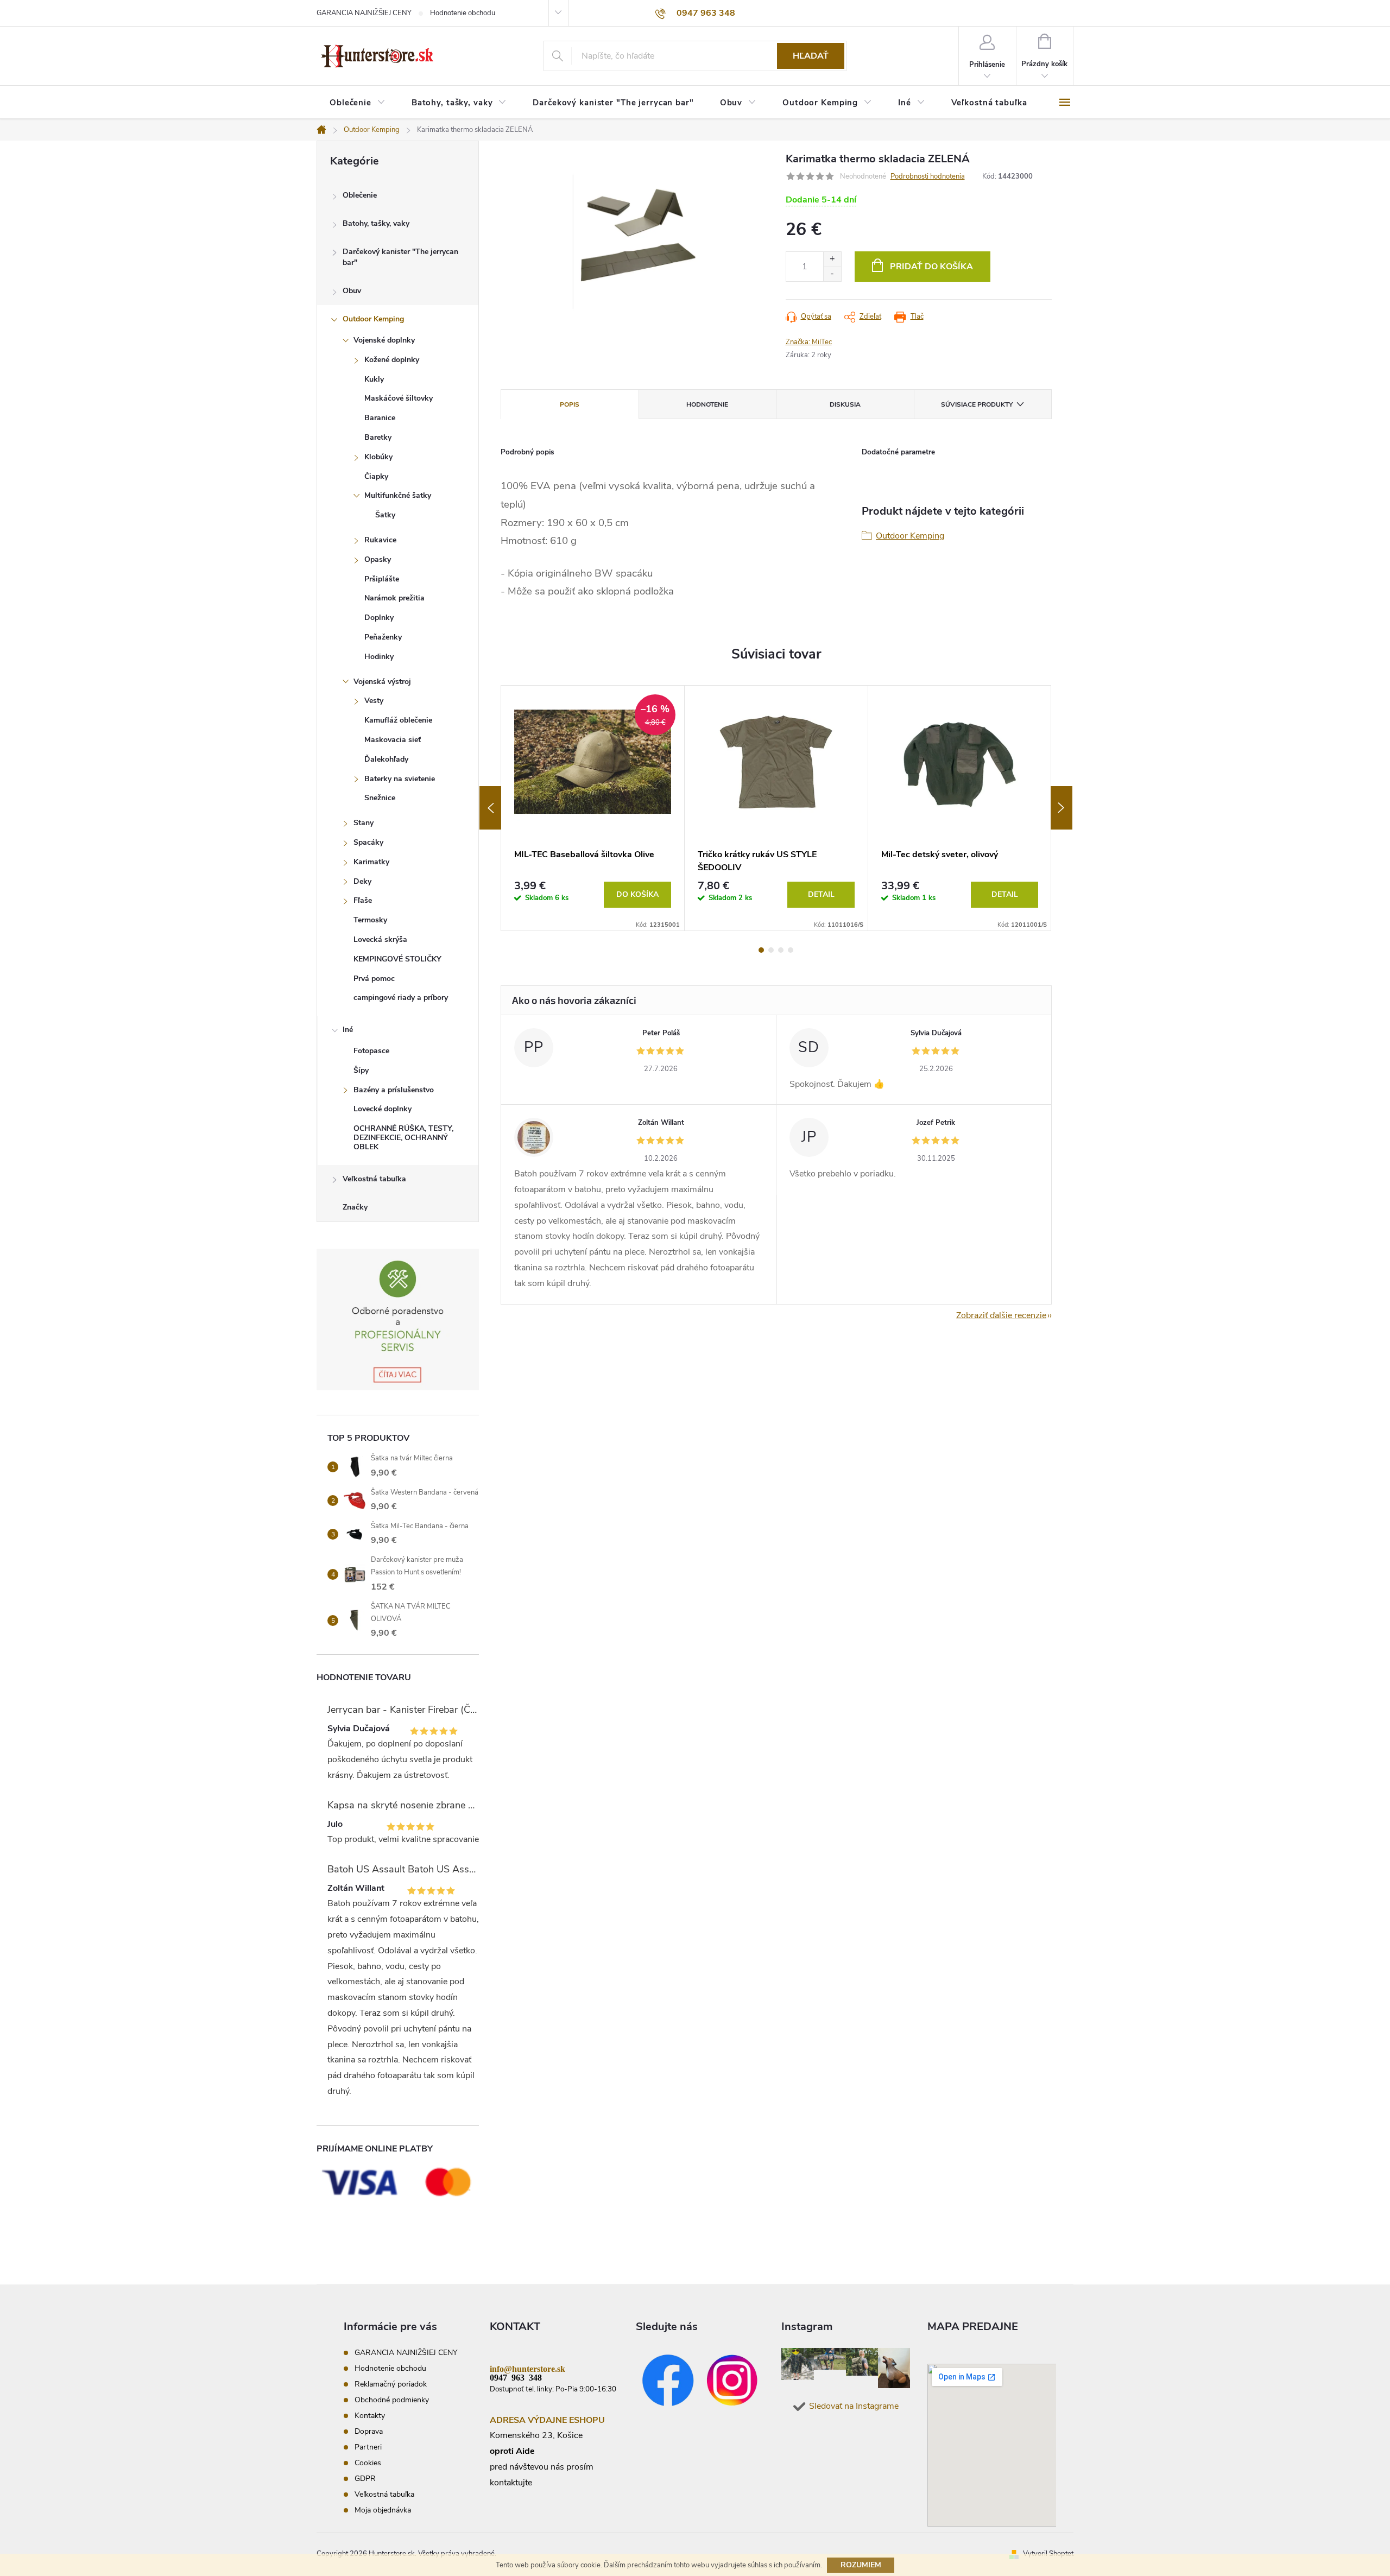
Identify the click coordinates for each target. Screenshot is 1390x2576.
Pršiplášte (382, 579)
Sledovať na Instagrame (854, 2406)
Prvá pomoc (374, 979)
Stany (364, 823)
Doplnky (379, 618)
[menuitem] (358, 103)
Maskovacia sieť (393, 740)
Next (1062, 808)
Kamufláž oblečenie (398, 720)
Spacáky (368, 842)
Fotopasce (371, 1051)
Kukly (374, 379)
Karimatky (371, 862)
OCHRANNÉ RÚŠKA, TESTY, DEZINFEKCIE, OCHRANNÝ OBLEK (403, 1138)
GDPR (365, 2479)
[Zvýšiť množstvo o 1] (832, 259)
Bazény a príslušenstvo (394, 1090)
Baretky (378, 437)
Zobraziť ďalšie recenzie (1001, 1315)
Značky (355, 1207)
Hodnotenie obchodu (463, 13)
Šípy (361, 1070)
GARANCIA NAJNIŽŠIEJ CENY (364, 13)
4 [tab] (791, 950)
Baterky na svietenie (400, 779)
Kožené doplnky (392, 360)
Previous (490, 808)
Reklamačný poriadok (391, 2384)
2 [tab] (771, 950)
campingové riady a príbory (401, 998)
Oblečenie (360, 195)
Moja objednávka (383, 2510)
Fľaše (363, 900)
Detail (821, 894)
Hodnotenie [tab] (707, 404)
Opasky (378, 559)
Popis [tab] (570, 404)
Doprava (369, 2431)
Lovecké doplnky (383, 1109)
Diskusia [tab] (845, 404)
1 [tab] (761, 950)
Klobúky (378, 457)
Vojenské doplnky (384, 340)
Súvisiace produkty (977, 404)
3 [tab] (781, 950)
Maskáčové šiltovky (399, 398)
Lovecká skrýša (380, 939)
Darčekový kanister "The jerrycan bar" (400, 257)
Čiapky (376, 476)
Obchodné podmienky (392, 2400)
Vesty (374, 701)
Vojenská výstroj (382, 682)
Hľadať (811, 56)
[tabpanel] (593, 808)
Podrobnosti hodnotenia (928, 176)
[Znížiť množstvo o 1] (832, 274)
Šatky (385, 515)
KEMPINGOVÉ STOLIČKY (397, 959)
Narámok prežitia (394, 598)
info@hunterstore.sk (527, 2368)
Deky (362, 881)
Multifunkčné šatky (398, 495)
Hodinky (379, 657)
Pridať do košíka (931, 267)
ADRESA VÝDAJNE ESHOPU (547, 2420)
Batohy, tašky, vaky (376, 223)
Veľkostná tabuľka (374, 1179)
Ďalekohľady (386, 759)
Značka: (809, 342)
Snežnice (380, 798)
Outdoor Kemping (373, 319)
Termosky (370, 920)
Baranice (380, 418)
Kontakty (370, 2416)
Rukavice (380, 540)
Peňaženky (383, 637)
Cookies (368, 2463)
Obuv (352, 291)
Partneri (368, 2447)
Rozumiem (861, 2565)
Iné (348, 1030)
